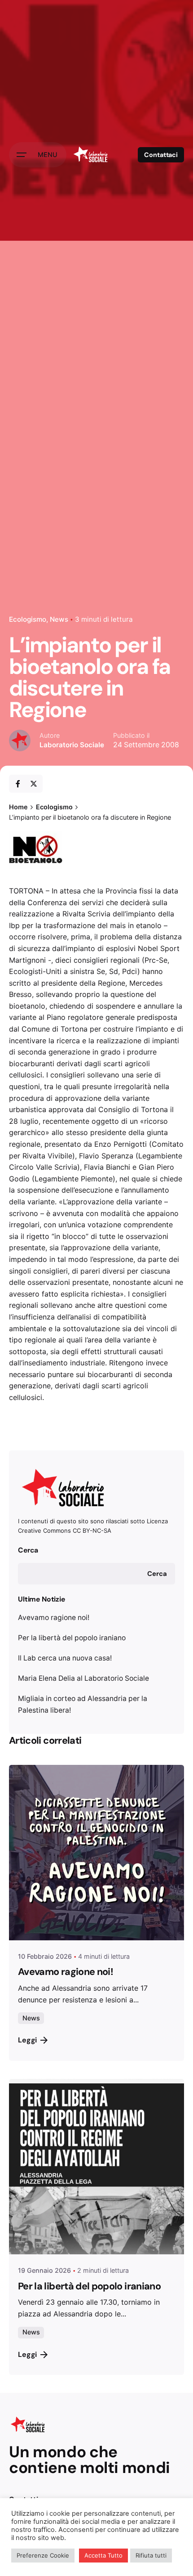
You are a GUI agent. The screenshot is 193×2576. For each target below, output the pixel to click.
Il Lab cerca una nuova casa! (65, 1658)
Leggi (27, 2040)
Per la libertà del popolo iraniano (72, 1638)
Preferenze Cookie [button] (43, 2555)
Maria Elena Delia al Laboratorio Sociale (83, 1678)
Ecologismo (28, 619)
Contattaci (161, 155)
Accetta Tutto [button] (103, 2555)
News (59, 619)
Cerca (28, 1550)
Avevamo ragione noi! (54, 1618)
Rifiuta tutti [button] (151, 2555)
